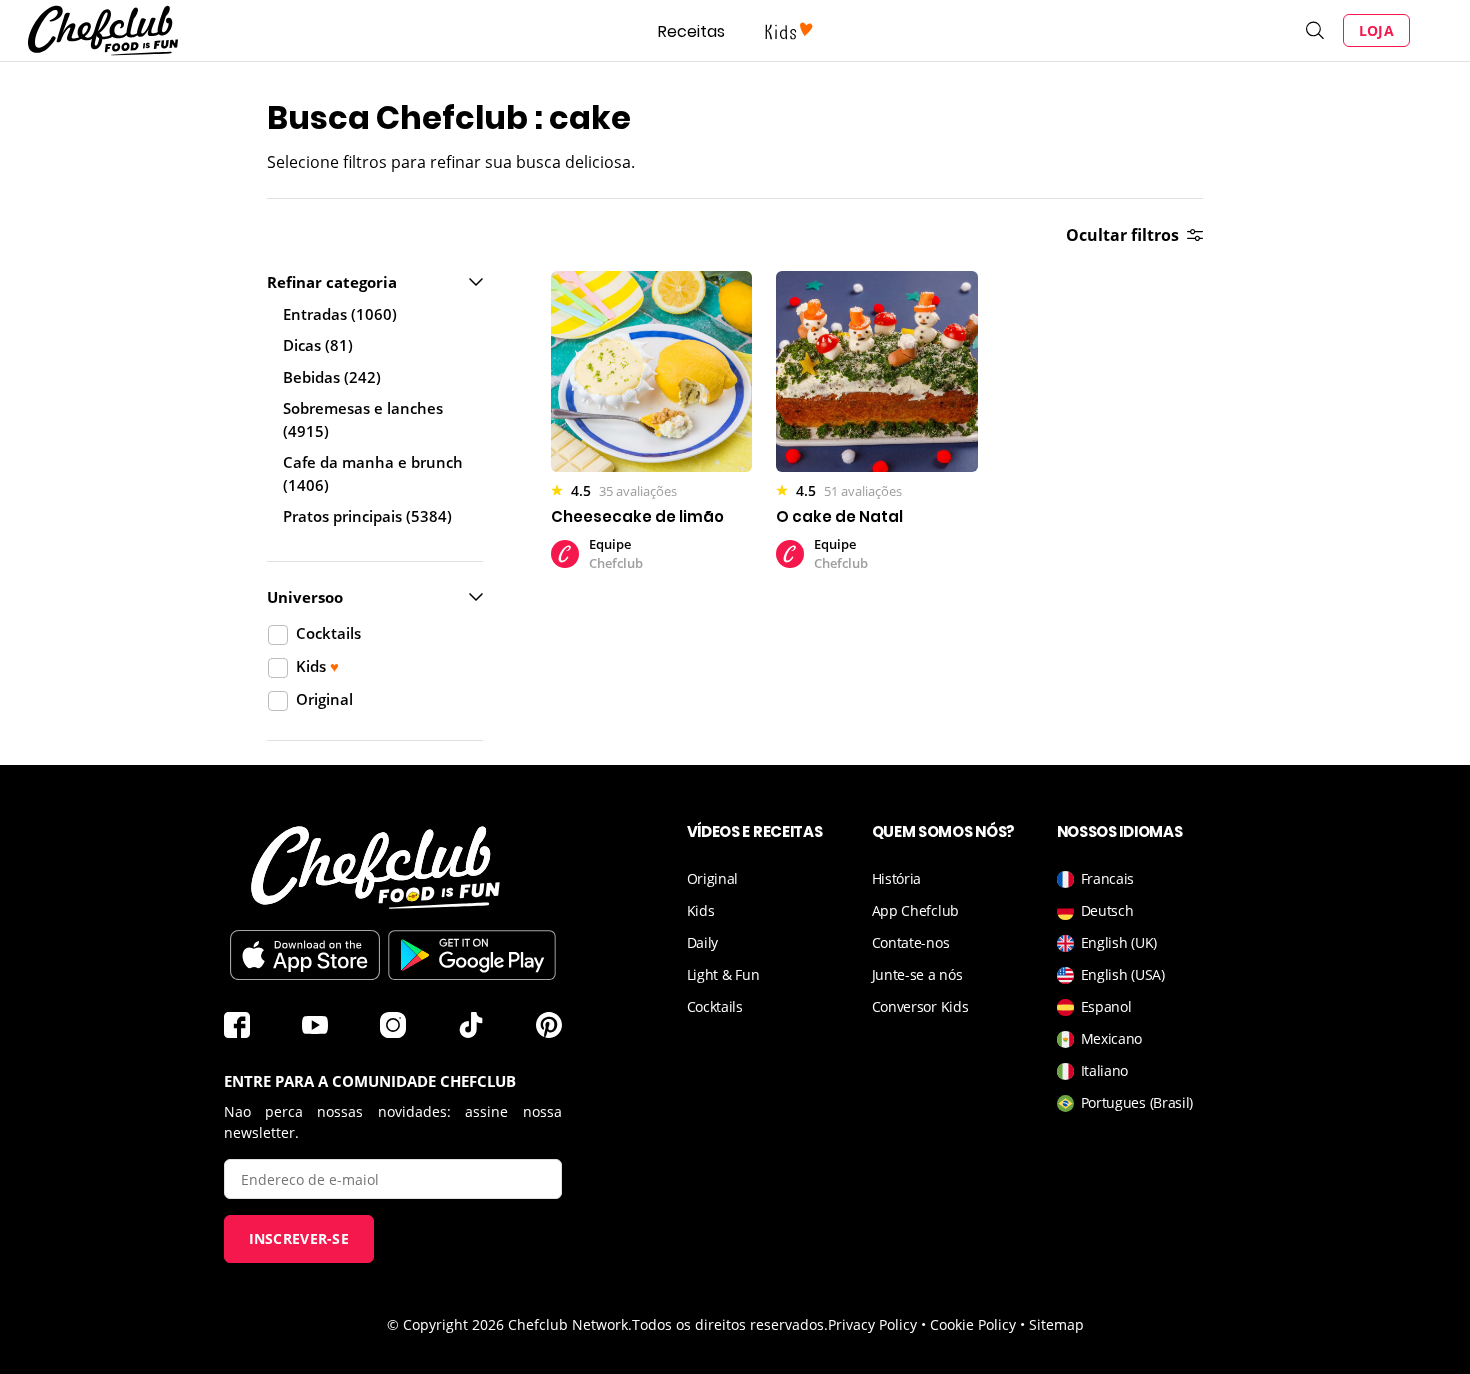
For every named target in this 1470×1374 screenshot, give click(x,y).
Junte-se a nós (917, 974)
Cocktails (715, 1006)
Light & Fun (723, 974)
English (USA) (1123, 974)
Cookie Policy (973, 1324)
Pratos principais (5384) (367, 516)
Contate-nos (911, 942)
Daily (703, 942)
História (897, 878)
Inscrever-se (299, 1238)
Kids (701, 910)
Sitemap (1056, 1324)
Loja (1376, 30)
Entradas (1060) (340, 314)
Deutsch (1107, 910)
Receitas (691, 31)
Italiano (1105, 1070)
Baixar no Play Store (472, 955)
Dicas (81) (318, 345)
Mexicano (1112, 1038)
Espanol (1106, 1006)
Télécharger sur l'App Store (305, 955)
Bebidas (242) (332, 377)
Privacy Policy (872, 1324)
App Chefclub (915, 910)
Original (713, 878)
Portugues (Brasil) (1137, 1102)
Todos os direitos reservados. (730, 1324)
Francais (1108, 878)
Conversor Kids (920, 1006)
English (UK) (1119, 942)
